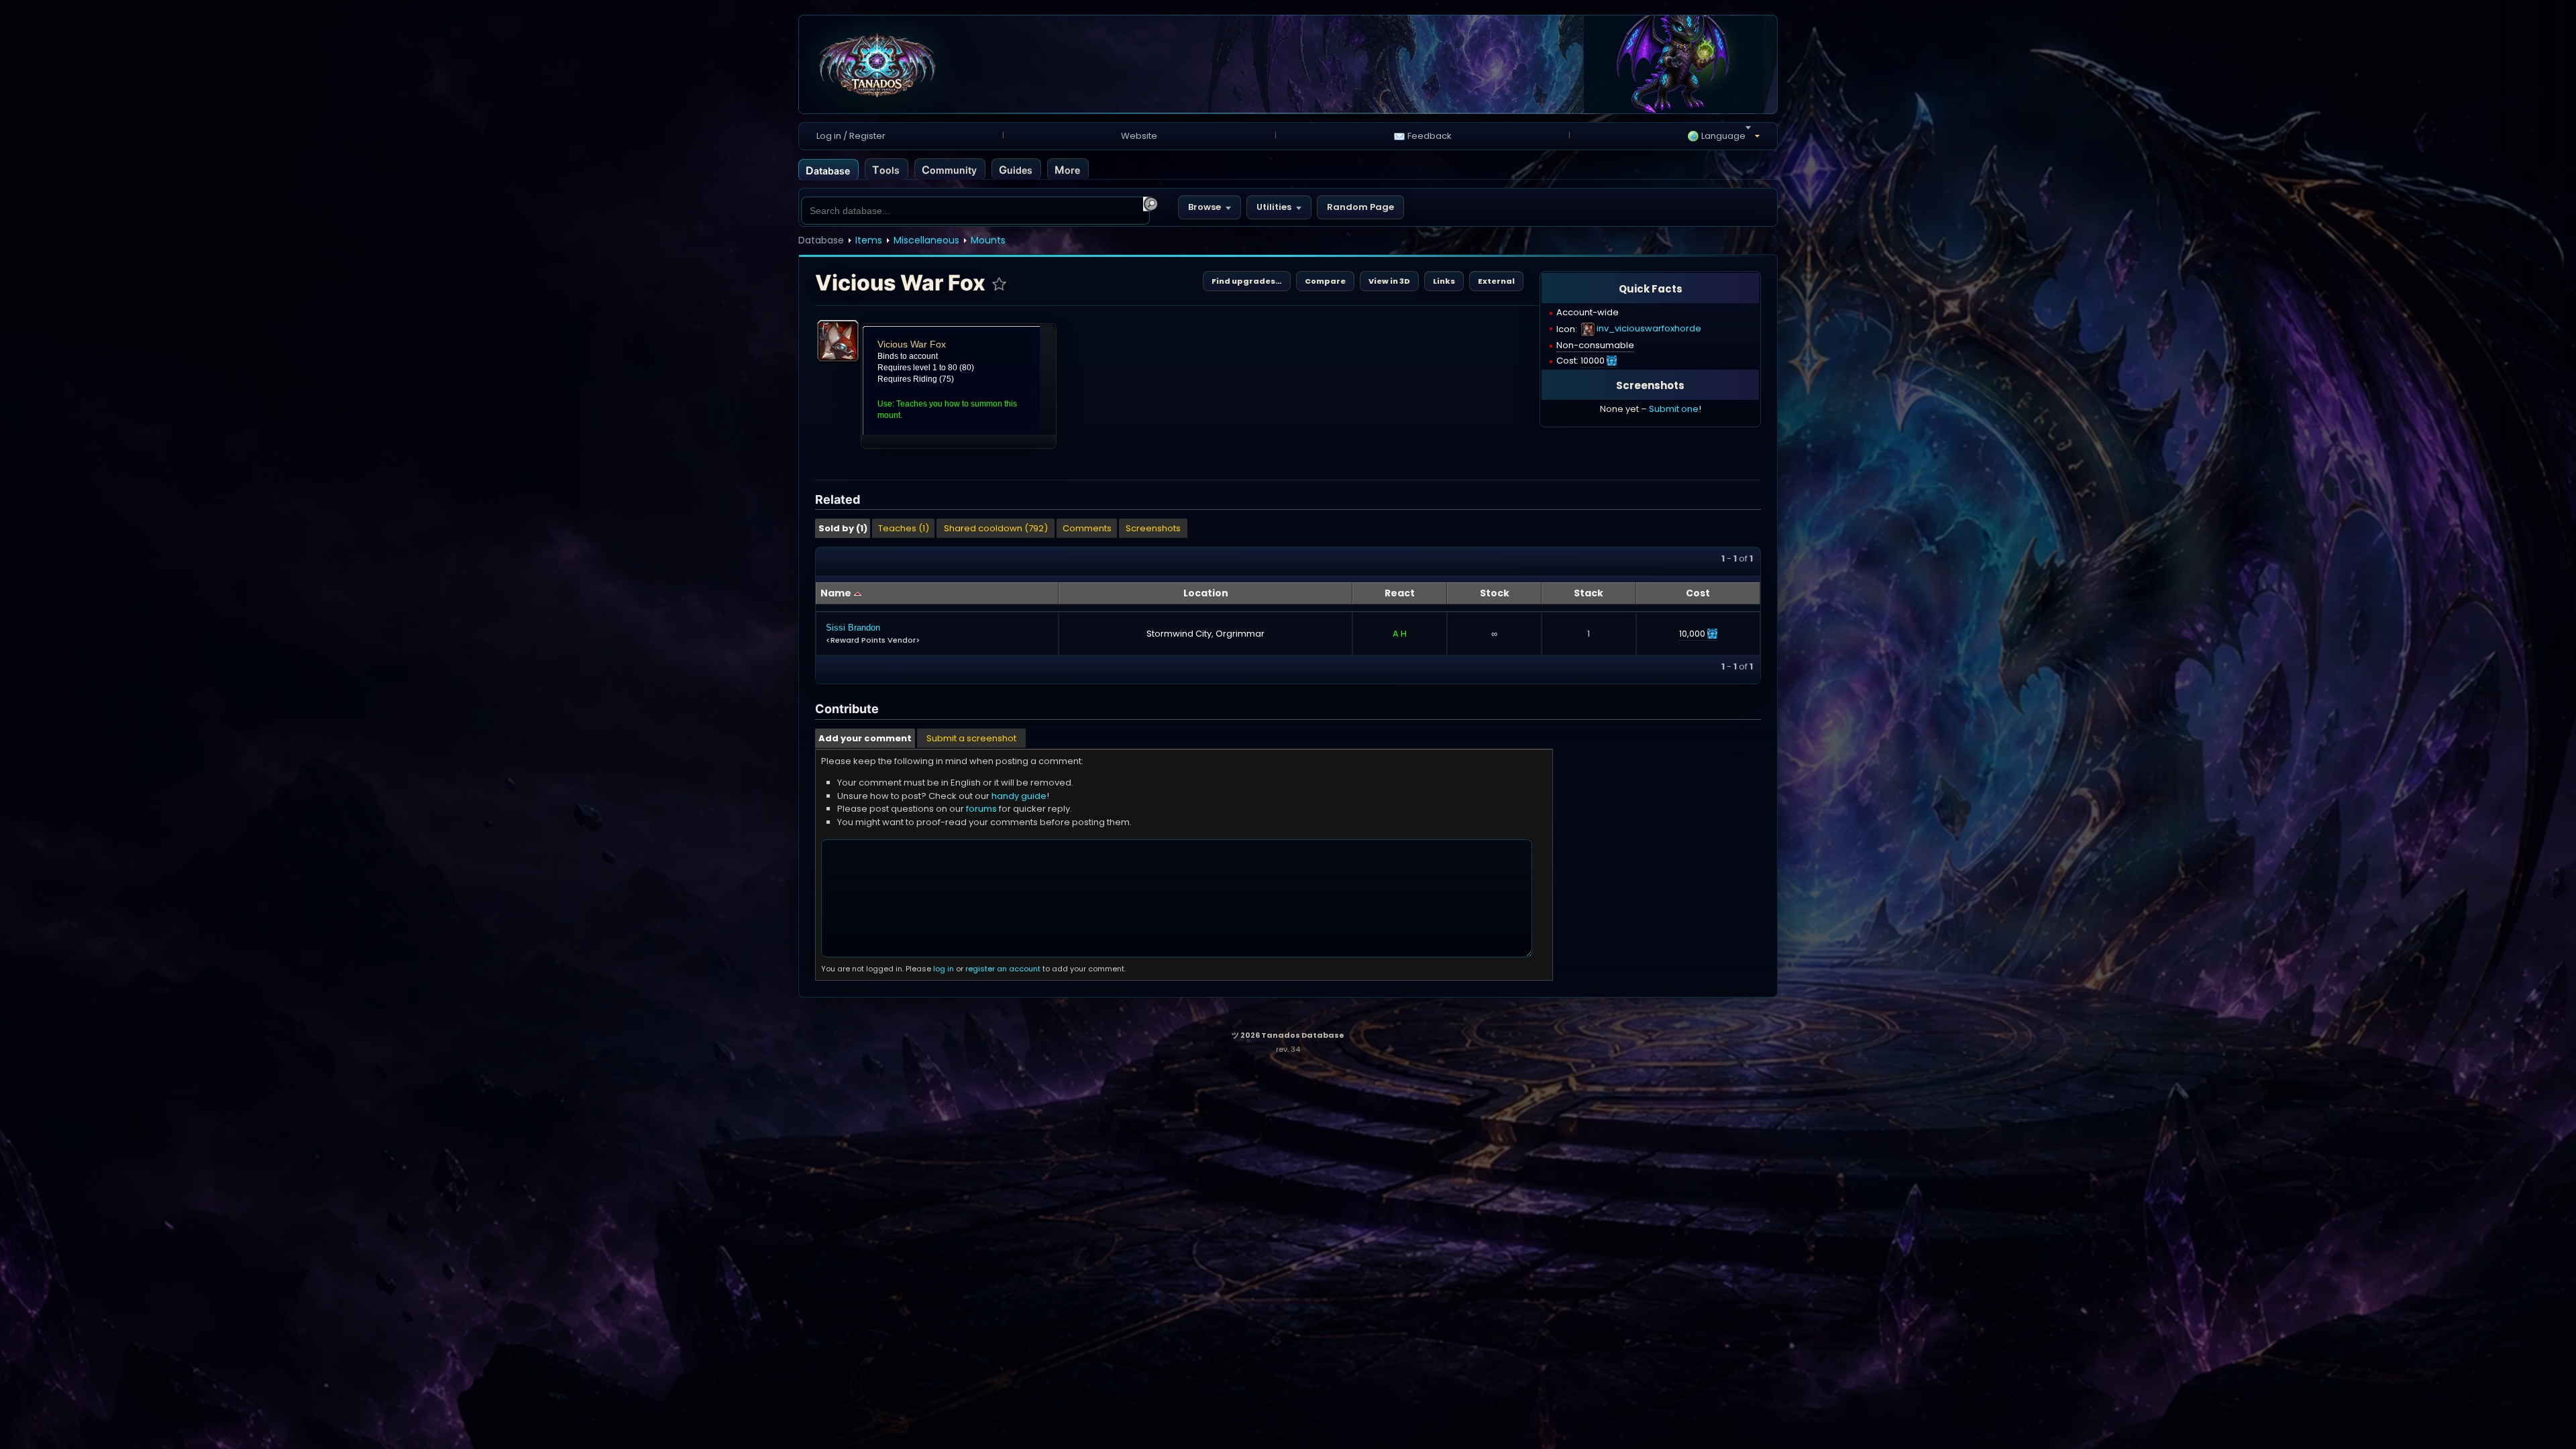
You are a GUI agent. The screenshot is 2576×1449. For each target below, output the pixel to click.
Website (1139, 136)
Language (1723, 136)
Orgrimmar (1240, 634)
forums (981, 809)
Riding (925, 379)
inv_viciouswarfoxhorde (1649, 328)
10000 (1593, 361)
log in (944, 969)
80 (967, 368)
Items (869, 240)
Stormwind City (1179, 634)
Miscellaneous (926, 240)
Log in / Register (851, 136)
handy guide (1019, 796)
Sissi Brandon (853, 628)
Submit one (1674, 409)
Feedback (1430, 136)
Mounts (988, 240)
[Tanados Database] (963, 65)
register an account (1003, 969)
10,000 (1692, 634)
